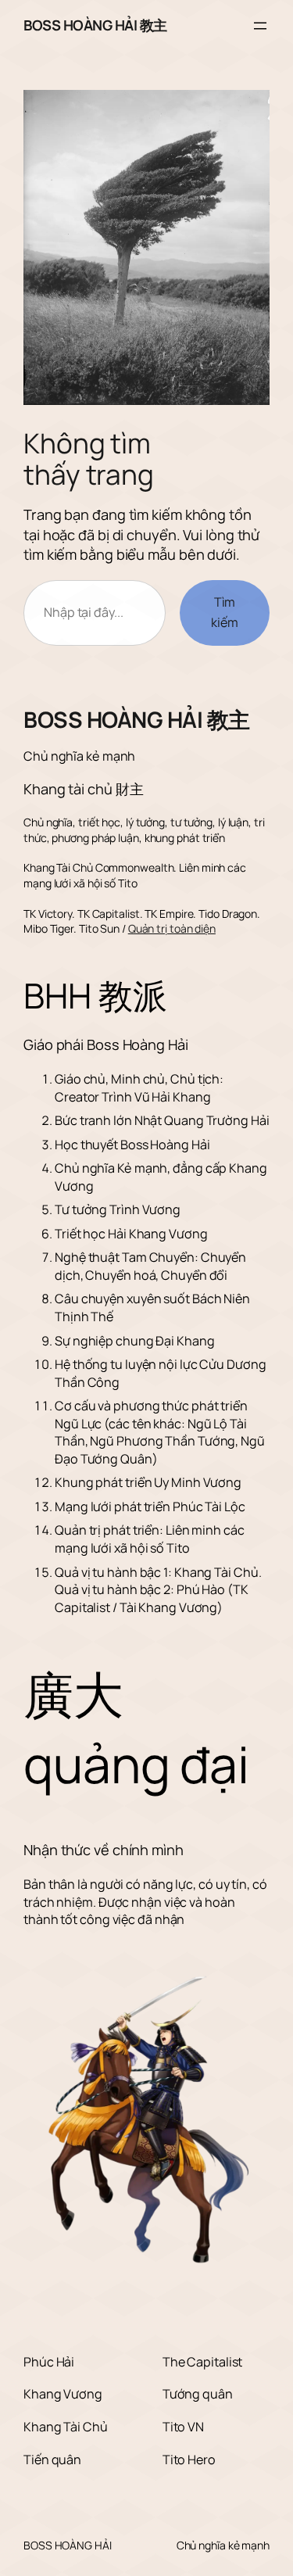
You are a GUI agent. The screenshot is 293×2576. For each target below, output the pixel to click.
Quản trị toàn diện (172, 928)
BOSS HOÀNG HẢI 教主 (95, 25)
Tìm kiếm (225, 612)
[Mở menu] (260, 26)
